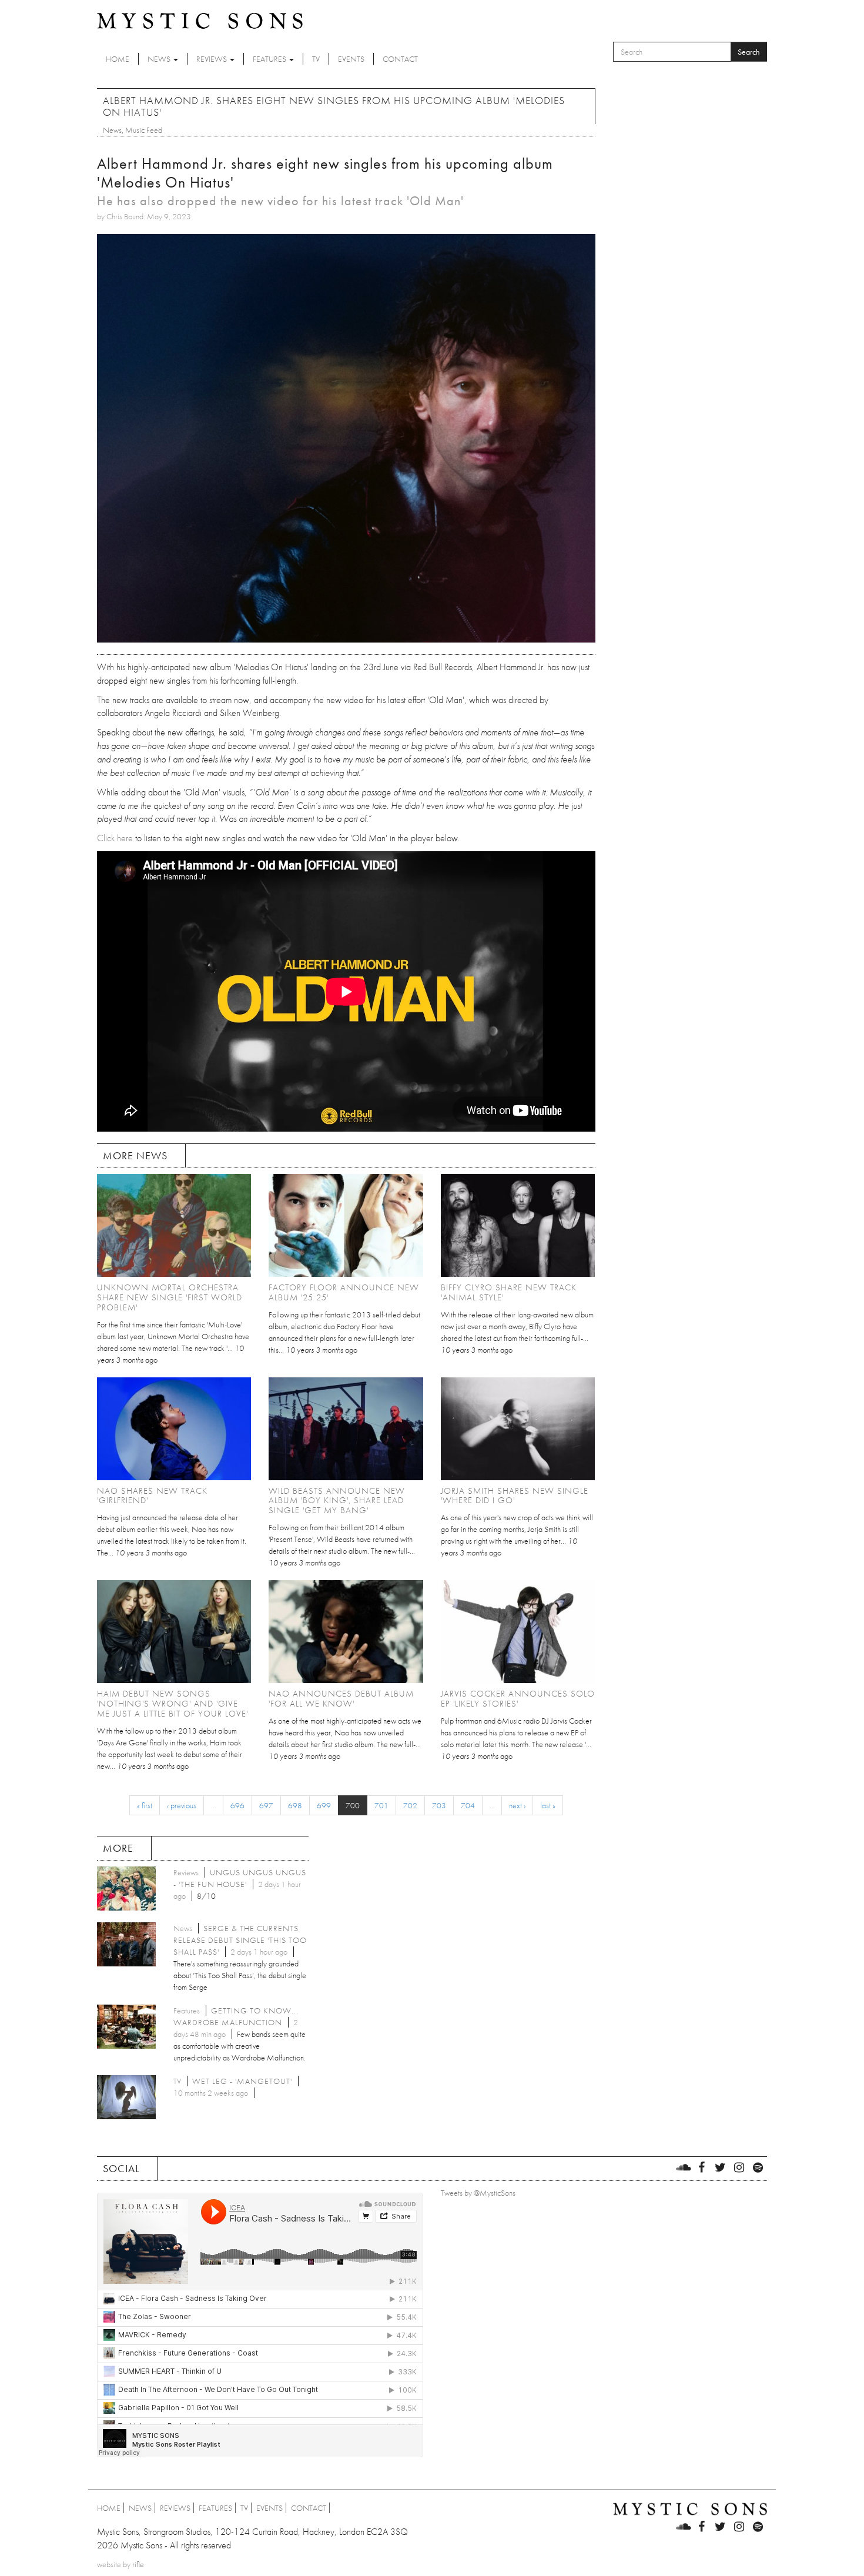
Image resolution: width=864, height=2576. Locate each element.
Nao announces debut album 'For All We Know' (341, 1699)
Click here (115, 838)
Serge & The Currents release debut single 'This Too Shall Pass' (240, 1940)
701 (381, 1805)
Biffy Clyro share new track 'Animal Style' (509, 1292)
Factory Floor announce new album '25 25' (344, 1292)
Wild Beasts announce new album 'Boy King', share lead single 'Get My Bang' (337, 1501)
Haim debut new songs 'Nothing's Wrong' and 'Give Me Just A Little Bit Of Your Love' (173, 1704)
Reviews (212, 59)
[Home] (200, 20)
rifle (138, 2564)
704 (468, 1805)
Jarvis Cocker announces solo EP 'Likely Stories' (518, 1699)
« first (145, 1805)
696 (237, 1805)
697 (266, 1805)
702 (410, 1805)
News (160, 59)
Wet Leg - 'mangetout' (242, 2081)
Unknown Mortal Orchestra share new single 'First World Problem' (170, 1297)
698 (295, 1805)
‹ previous (182, 1805)
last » (548, 1805)
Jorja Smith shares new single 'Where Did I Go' (515, 1496)
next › (517, 1805)
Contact (400, 59)
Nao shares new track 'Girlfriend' (152, 1496)
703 (439, 1805)
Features (270, 59)
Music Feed (144, 130)
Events (351, 59)
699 (324, 1805)
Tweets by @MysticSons (478, 2193)
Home (118, 59)
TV (316, 59)
